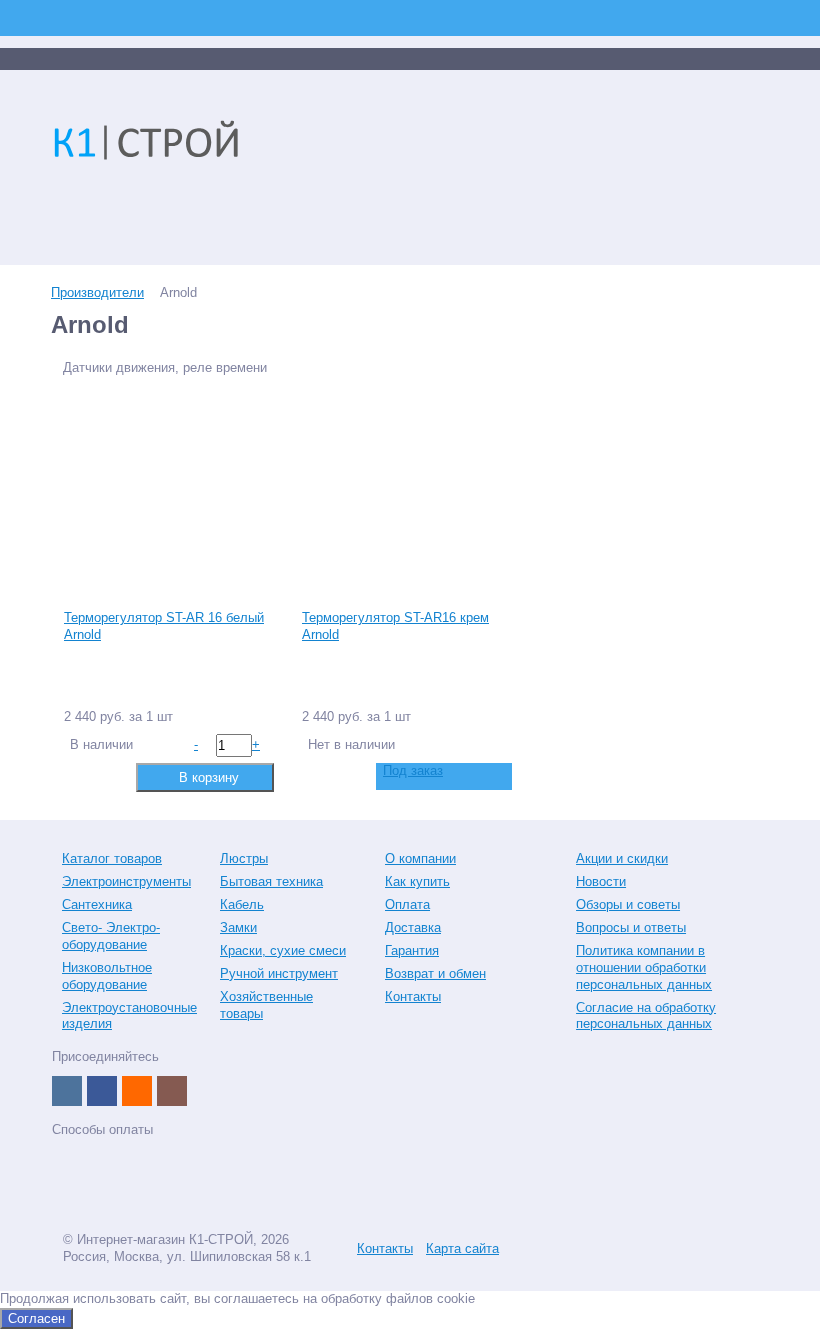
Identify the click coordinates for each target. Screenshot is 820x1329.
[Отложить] (109, 776)
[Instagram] (172, 1091)
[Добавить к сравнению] (77, 776)
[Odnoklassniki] (137, 1091)
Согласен (36, 1318)
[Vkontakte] (67, 1091)
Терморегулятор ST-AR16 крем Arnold (395, 626)
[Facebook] (102, 1091)
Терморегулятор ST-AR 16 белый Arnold (164, 626)
